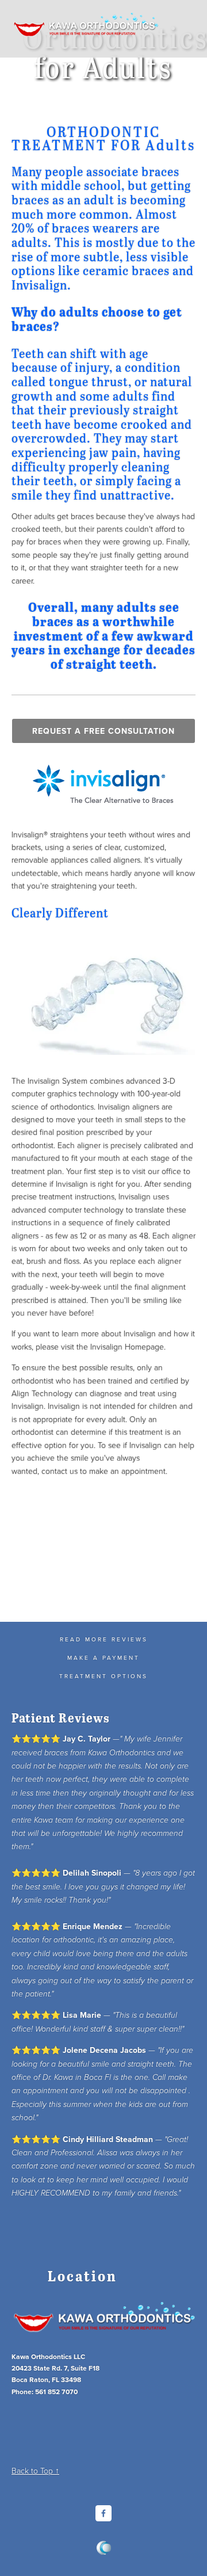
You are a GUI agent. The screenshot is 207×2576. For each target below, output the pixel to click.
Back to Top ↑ (35, 2470)
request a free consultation (103, 731)
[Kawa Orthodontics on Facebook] (103, 2513)
